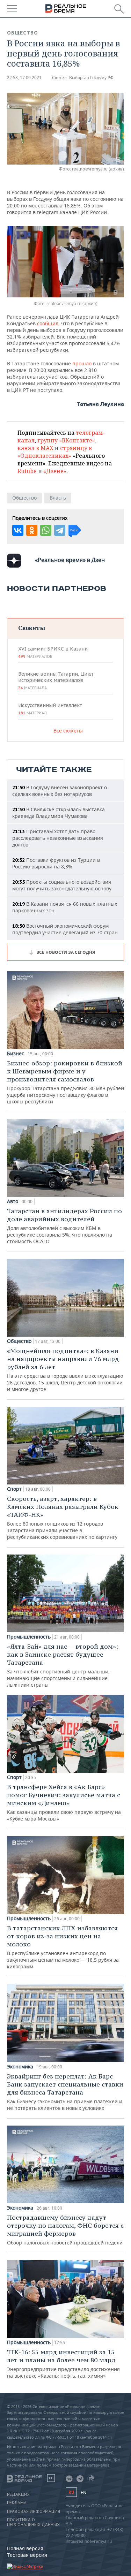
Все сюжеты (68, 731)
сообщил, (48, 323)
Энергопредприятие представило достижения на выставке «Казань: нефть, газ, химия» (63, 2364)
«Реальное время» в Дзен (70, 560)
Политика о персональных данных (33, 2522)
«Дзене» (55, 471)
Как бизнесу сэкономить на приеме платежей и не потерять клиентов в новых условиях (65, 2092)
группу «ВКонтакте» (66, 440)
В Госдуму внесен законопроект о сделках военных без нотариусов (60, 791)
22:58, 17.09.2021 (24, 78)
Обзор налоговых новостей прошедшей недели (65, 2230)
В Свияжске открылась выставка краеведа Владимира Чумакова (59, 813)
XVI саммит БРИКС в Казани (53, 652)
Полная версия (25, 2548)
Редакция (18, 2494)
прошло (82, 363)
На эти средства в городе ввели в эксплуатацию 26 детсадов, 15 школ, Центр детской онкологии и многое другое (65, 1370)
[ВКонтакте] (18, 530)
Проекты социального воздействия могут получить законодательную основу (62, 885)
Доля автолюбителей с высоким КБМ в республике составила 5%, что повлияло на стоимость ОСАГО (64, 1226)
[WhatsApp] (46, 530)
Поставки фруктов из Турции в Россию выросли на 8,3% (56, 863)
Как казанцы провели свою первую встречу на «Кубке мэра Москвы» (64, 1802)
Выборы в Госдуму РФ (91, 78)
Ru (71, 2492)
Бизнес (16, 1054)
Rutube (27, 471)
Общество (23, 33)
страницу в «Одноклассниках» (55, 452)
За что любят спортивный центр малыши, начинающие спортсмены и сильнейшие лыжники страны (63, 1665)
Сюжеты (32, 628)
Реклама (17, 2503)
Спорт (14, 1489)
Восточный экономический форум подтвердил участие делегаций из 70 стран (65, 929)
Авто (13, 1201)
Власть (58, 498)
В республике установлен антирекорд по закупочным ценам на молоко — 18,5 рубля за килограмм (63, 1947)
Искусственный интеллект (50, 709)
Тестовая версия (27, 2555)
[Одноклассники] (32, 530)
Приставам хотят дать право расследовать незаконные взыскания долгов (58, 838)
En (83, 2493)
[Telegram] (60, 530)
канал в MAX (35, 448)
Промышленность (29, 1637)
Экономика (20, 2067)
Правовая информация (34, 2512)
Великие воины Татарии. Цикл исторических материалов (56, 681)
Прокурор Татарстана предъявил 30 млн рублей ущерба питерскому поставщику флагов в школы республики (65, 1082)
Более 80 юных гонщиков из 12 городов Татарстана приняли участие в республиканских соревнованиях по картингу (63, 1517)
